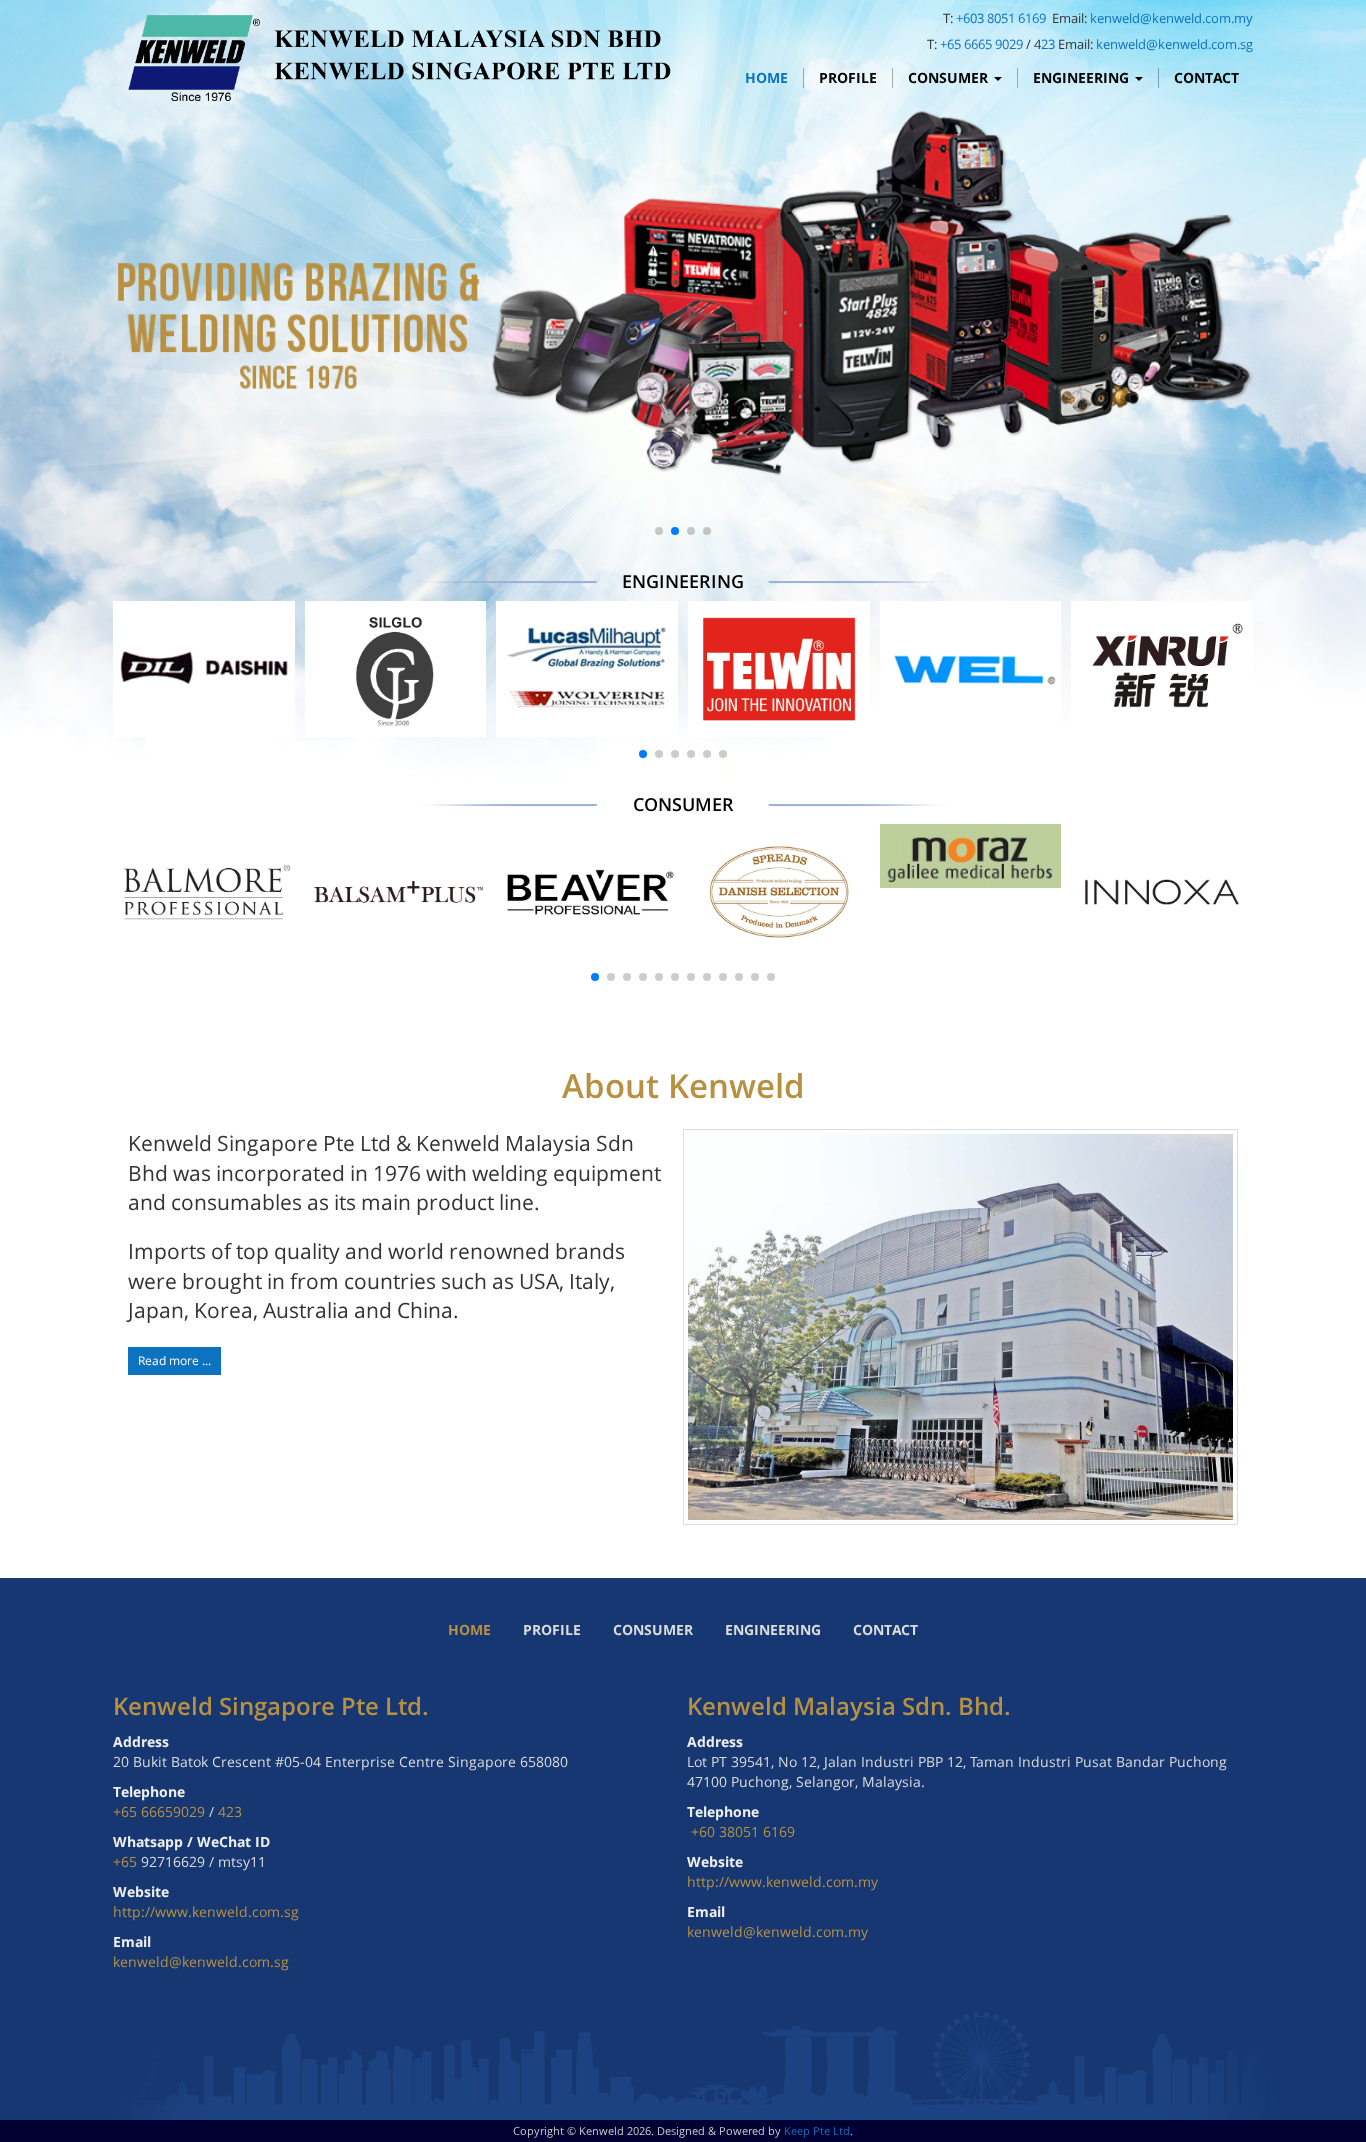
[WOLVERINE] (587, 669)
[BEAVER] (587, 892)
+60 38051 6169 (743, 1831)
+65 (127, 1861)
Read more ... (174, 1360)
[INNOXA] (1162, 892)
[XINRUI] (1162, 669)
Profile (848, 77)
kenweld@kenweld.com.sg (1174, 44)
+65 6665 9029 (981, 44)
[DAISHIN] (204, 669)
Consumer (950, 77)
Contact (1206, 77)
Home (766, 77)
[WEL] (971, 669)
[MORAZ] (971, 856)
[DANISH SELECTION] (779, 892)
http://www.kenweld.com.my (782, 1881)
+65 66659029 (159, 1811)
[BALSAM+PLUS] (396, 892)
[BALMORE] (204, 892)
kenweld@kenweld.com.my (1171, 18)
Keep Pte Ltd (817, 2130)
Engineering (1083, 77)
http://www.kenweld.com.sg (206, 1911)
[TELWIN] (779, 669)
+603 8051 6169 (1002, 18)
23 (1048, 44)
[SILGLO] (396, 669)
